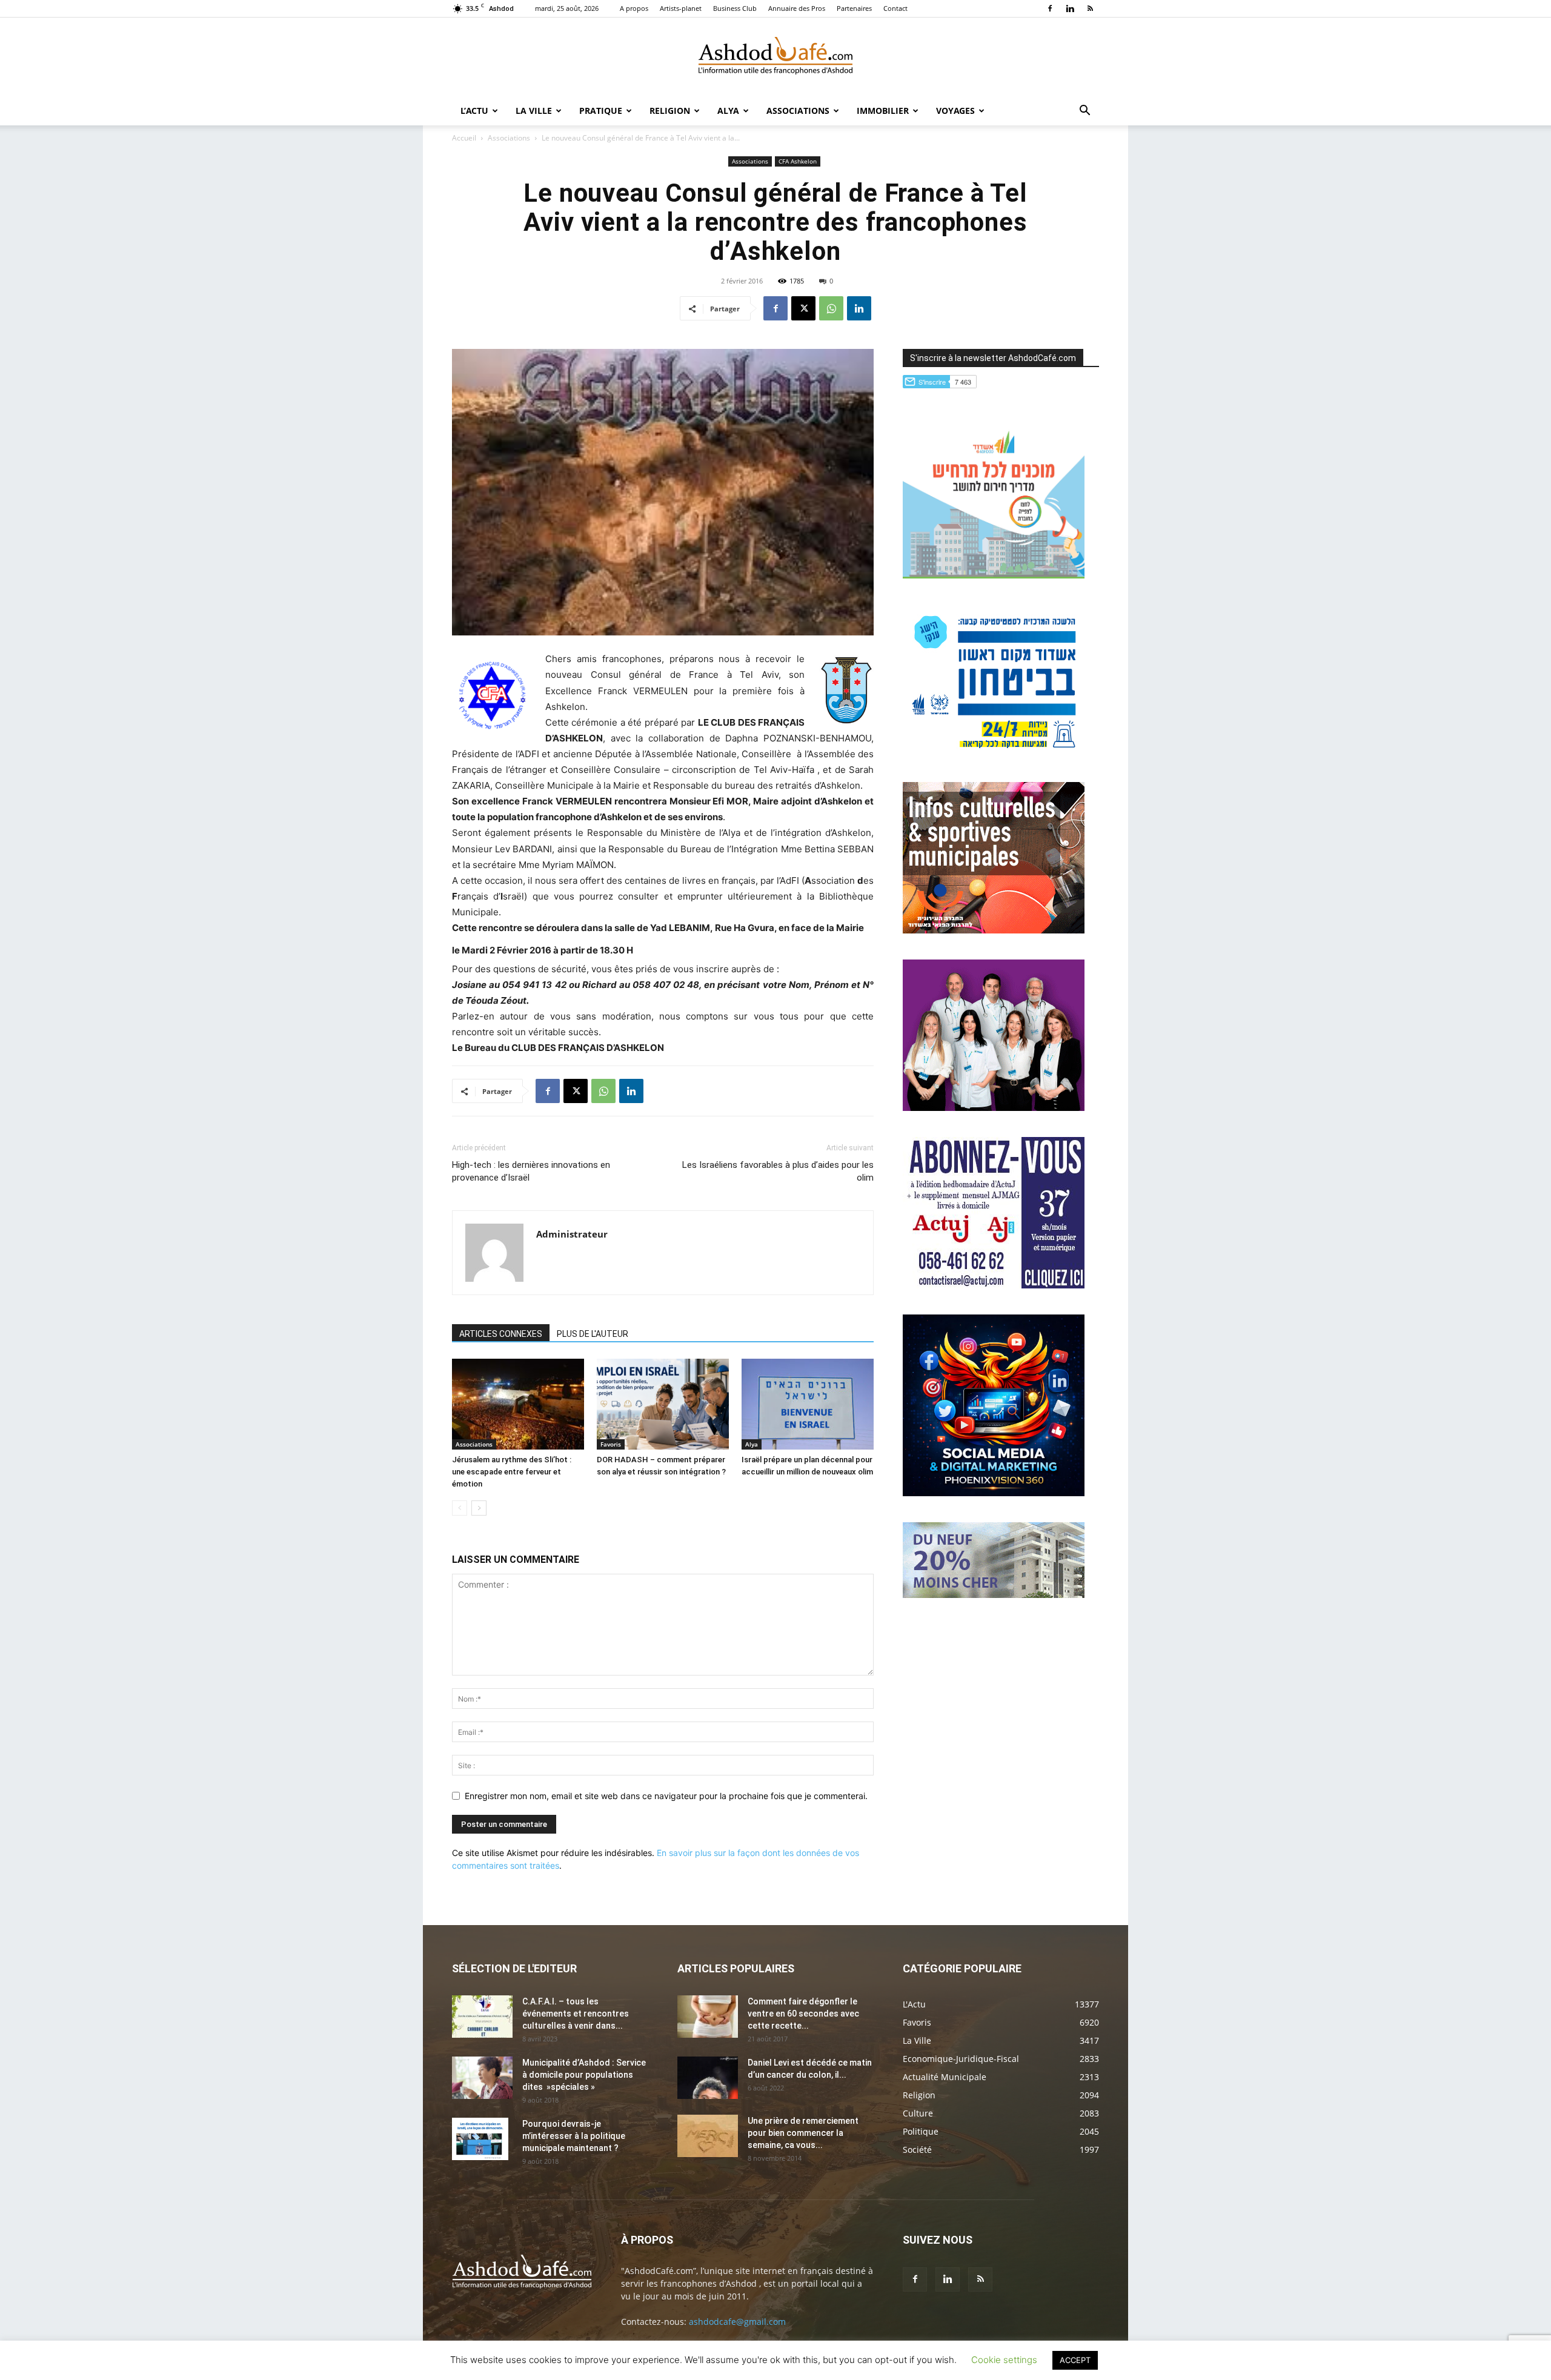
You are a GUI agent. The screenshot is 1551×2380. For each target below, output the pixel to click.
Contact (895, 8)
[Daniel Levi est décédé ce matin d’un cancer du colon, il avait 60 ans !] (708, 2078)
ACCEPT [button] (1075, 2360)
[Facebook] (1050, 8)
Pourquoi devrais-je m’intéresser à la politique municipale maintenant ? (574, 2136)
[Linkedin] (1070, 8)
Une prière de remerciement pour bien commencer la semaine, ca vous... (803, 2133)
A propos (634, 8)
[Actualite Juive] (994, 1285)
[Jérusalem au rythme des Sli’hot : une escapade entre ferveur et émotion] (518, 1404)
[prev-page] (460, 1508)
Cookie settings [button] (1004, 2360)
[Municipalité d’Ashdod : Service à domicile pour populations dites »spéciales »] (482, 2078)
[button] (1084, 112)
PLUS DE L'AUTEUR (593, 1334)
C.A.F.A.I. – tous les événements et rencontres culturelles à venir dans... (576, 2014)
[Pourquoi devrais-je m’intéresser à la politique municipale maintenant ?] (480, 2139)
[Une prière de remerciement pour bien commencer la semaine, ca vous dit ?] (708, 2136)
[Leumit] (994, 1108)
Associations (798, 111)
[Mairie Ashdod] (994, 753)
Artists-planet (681, 8)
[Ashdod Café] (775, 58)
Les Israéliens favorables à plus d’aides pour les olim (778, 1171)
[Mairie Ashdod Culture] (994, 930)
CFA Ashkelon (798, 161)
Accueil (464, 138)
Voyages (955, 111)
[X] (803, 308)
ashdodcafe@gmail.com (737, 2322)
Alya (728, 111)
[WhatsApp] (831, 308)
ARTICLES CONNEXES (501, 1334)
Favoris (611, 1444)
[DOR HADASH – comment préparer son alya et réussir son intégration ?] (663, 1404)
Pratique (601, 111)
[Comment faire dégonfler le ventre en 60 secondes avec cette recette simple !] (708, 2017)
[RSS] (1090, 8)
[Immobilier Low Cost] (994, 1595)
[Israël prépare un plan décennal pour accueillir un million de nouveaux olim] (808, 1404)
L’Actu (474, 111)
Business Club (735, 8)
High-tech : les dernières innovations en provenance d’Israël (531, 1171)
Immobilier (883, 111)
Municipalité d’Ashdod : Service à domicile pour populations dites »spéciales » (584, 2075)
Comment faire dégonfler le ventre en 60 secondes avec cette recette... (803, 2014)
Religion (670, 111)
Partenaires (854, 8)
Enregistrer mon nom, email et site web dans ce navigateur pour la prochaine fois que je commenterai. (666, 1796)
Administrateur (572, 1234)
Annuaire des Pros (797, 8)
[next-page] (479, 1508)
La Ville (534, 111)
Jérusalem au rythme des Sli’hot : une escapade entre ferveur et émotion (512, 1472)
